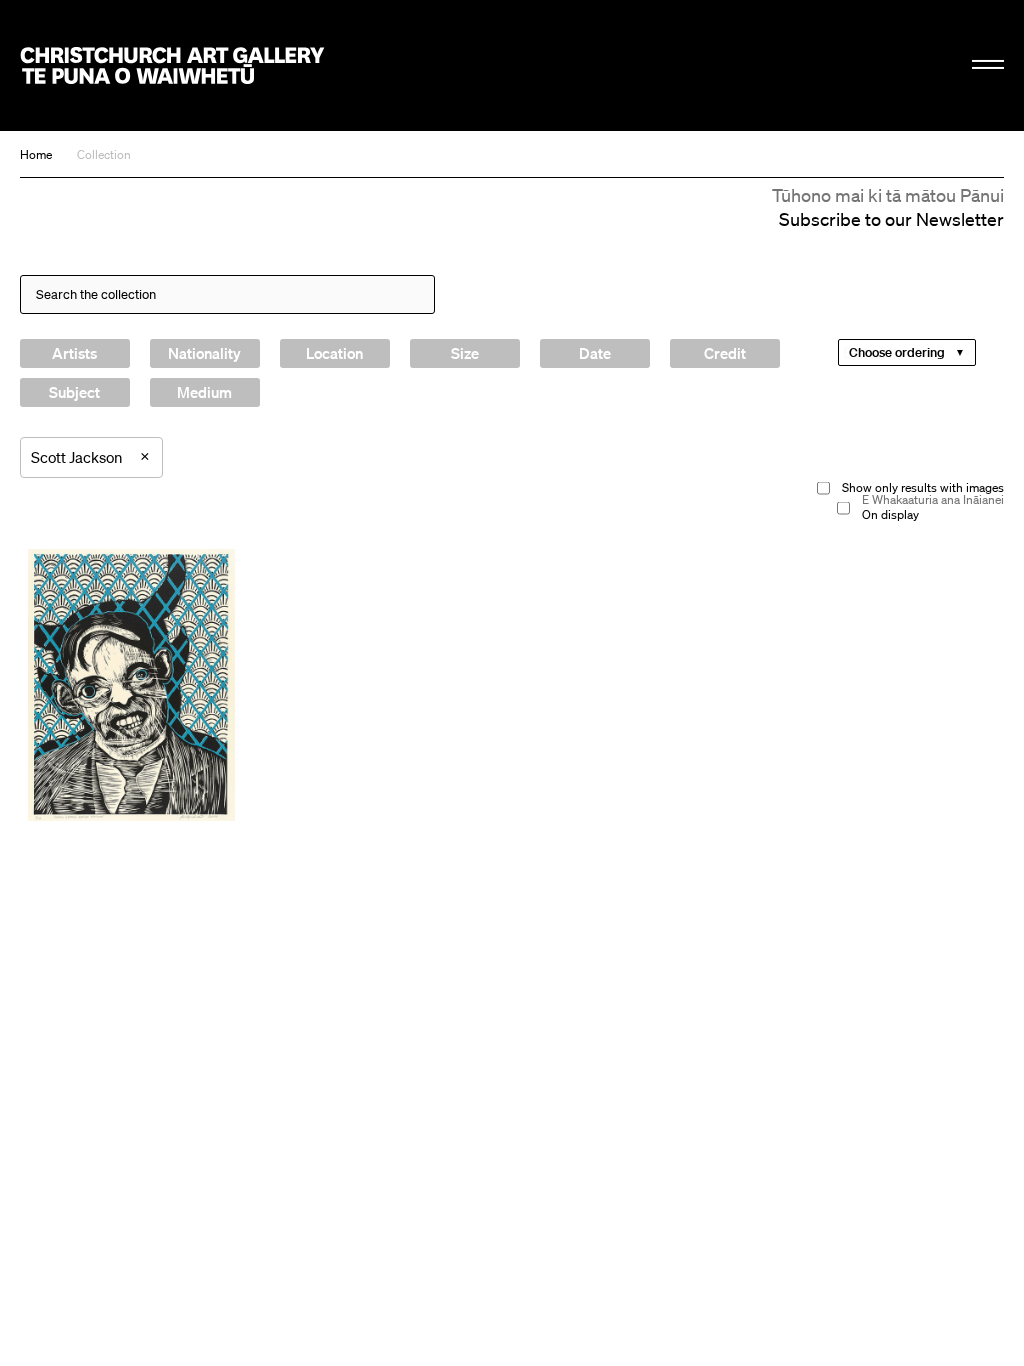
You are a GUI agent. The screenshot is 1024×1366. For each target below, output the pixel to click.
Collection (104, 154)
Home (36, 154)
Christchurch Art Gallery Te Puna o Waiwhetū (172, 65)
